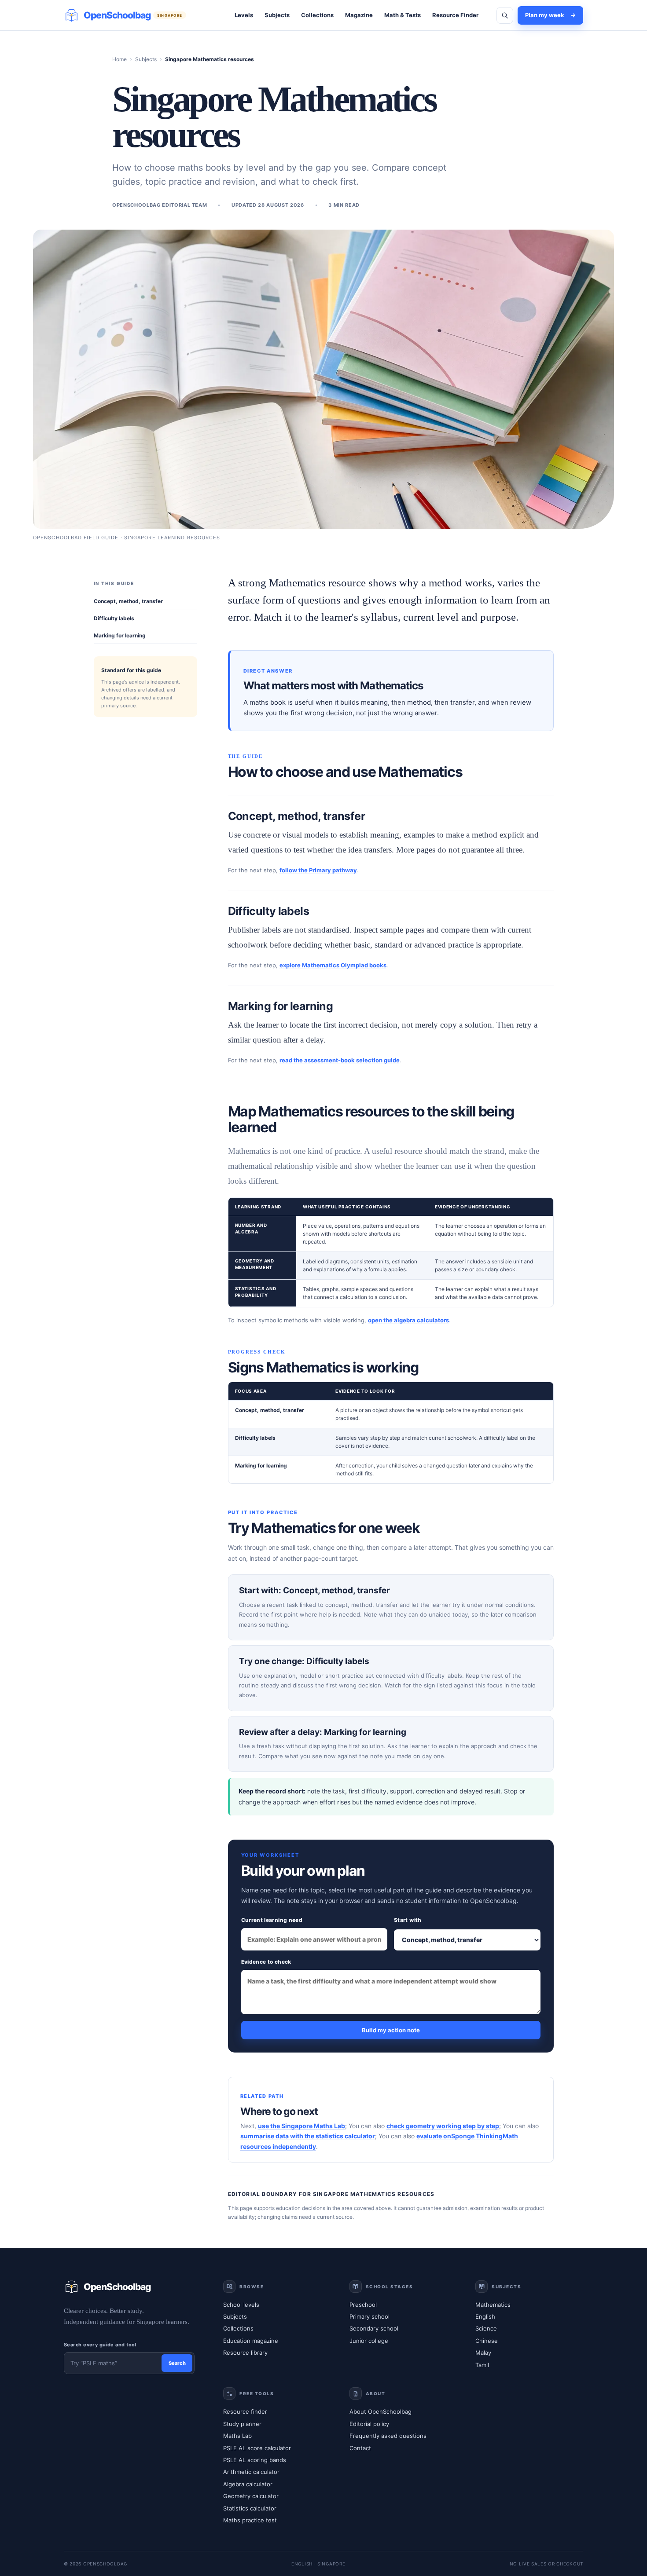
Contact (360, 2448)
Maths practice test (250, 2520)
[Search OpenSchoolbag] (505, 15)
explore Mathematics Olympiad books (333, 965)
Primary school (369, 2316)
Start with (408, 1920)
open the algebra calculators (408, 1320)
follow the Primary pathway (318, 870)
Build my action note (391, 2030)
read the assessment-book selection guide (340, 1060)
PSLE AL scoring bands (255, 2460)
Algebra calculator (248, 2484)
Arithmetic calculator (251, 2472)
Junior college (369, 2341)
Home (119, 59)
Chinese (487, 2341)
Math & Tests (403, 15)
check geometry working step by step (443, 2126)
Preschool (363, 2305)
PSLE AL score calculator (257, 2448)
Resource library (245, 2353)
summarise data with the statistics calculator (308, 2136)
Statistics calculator (250, 2508)
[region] (391, 1253)
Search (177, 2363)
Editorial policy (369, 2424)
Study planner (242, 2424)
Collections (317, 15)
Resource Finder (455, 15)
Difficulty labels (114, 618)
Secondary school (374, 2328)
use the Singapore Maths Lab (301, 2126)
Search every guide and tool (100, 2345)
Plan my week (550, 15)
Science (486, 2328)
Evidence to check (266, 1962)
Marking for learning (120, 635)
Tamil (482, 2365)
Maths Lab (237, 2436)
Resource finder (245, 2411)
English (485, 2316)
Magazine (359, 15)
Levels (244, 15)
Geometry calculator (251, 2496)
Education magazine (251, 2341)
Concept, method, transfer (128, 601)
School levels (241, 2305)
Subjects (277, 15)
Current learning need (272, 1920)
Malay (483, 2353)
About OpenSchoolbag (380, 2411)
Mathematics (493, 2305)
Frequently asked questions (388, 2436)
